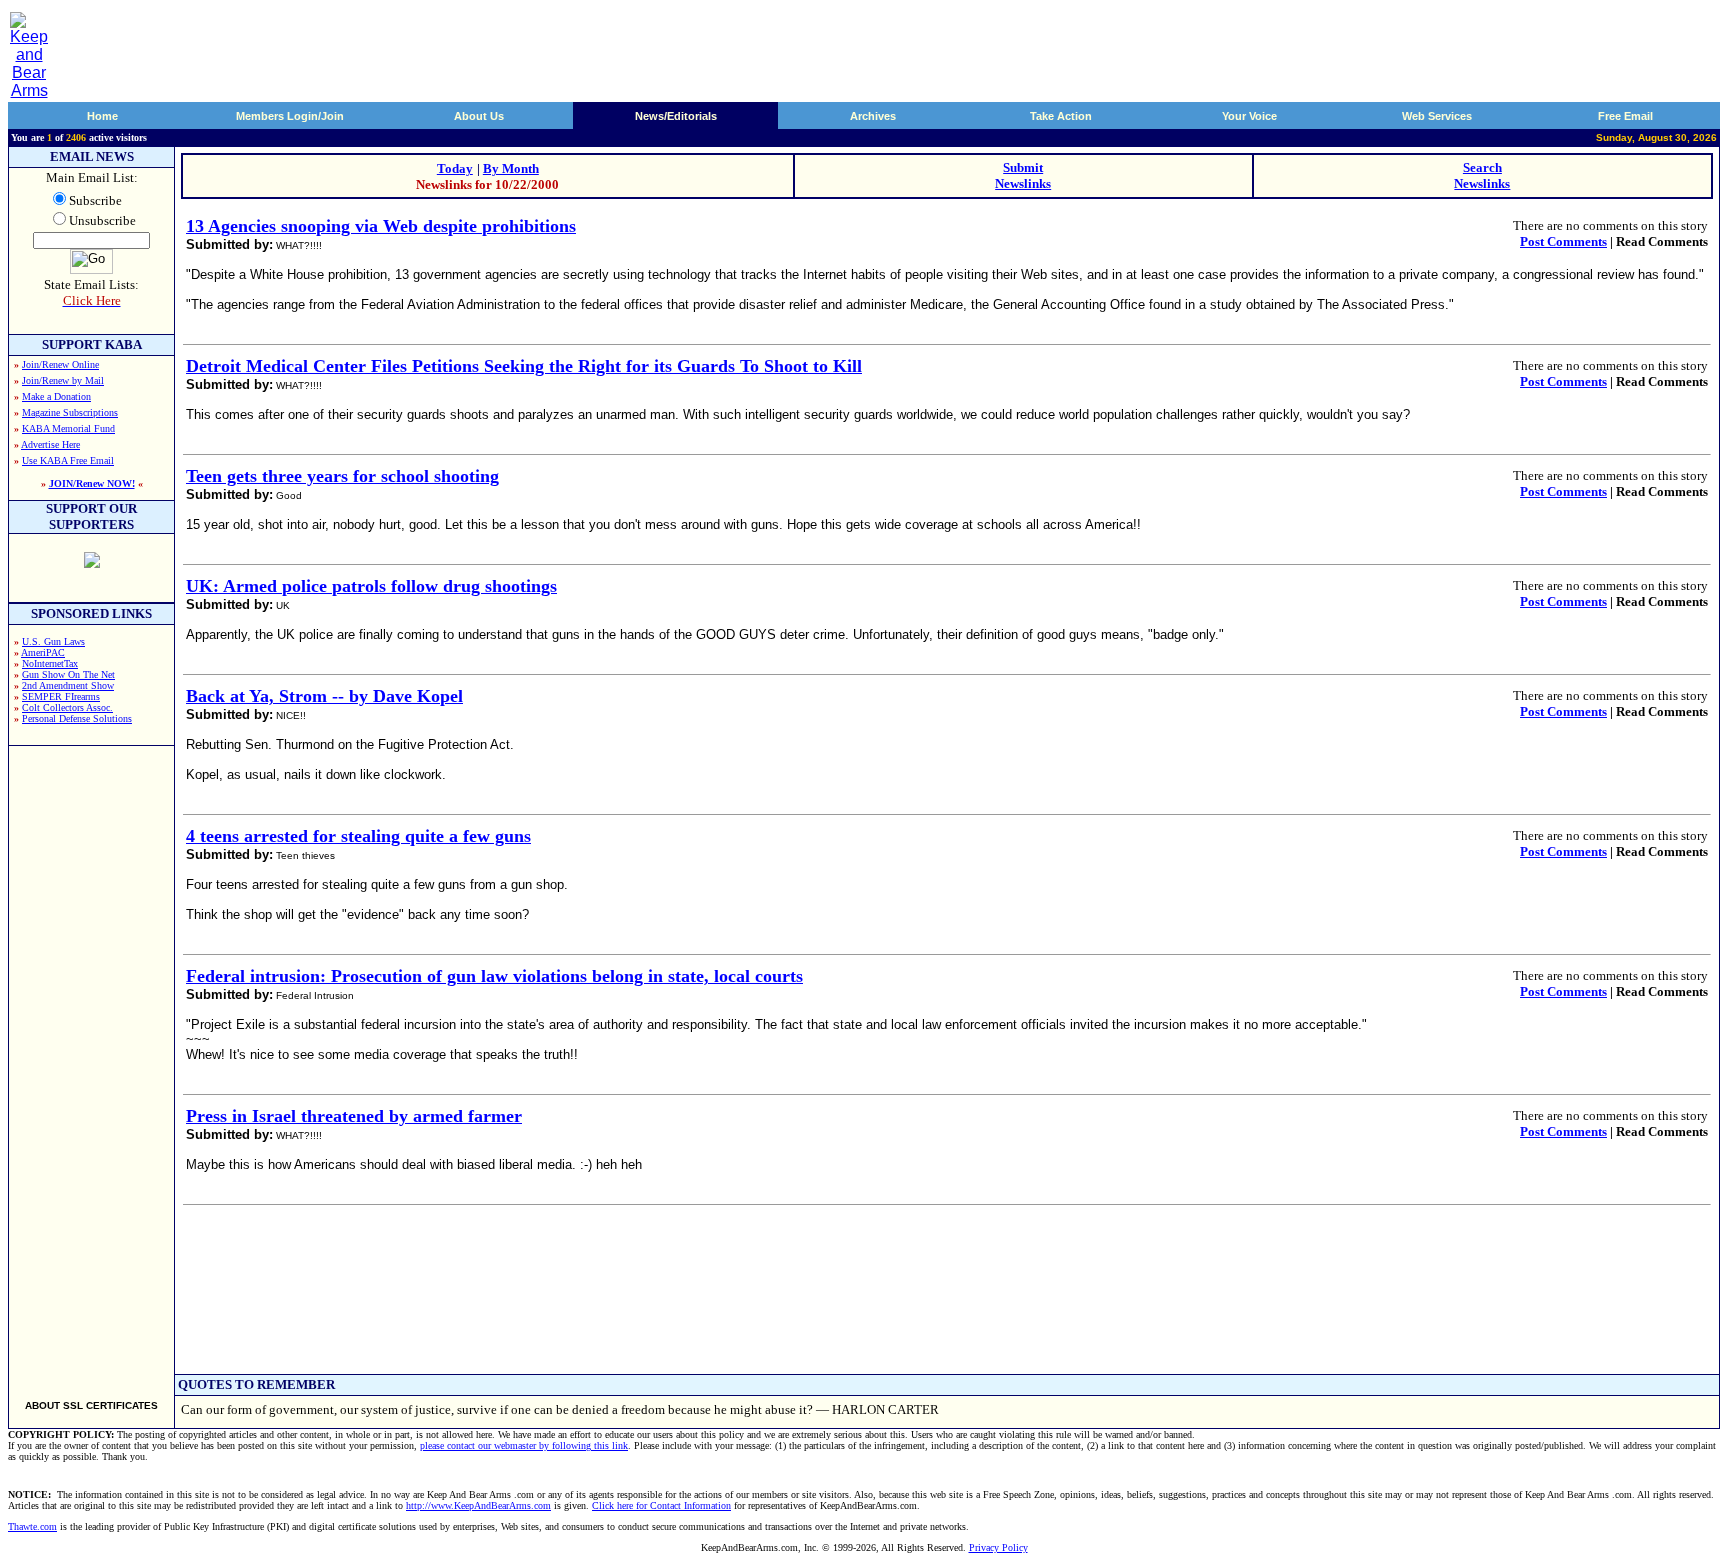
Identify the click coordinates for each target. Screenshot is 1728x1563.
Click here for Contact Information (661, 1505)
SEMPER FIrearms (61, 696)
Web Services (1437, 116)
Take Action (1061, 116)
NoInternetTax (50, 663)
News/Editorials (676, 116)
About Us (479, 116)
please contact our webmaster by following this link (524, 1445)
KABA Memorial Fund (68, 428)
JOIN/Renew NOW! (92, 483)
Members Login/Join (290, 116)
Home (102, 116)
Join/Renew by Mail (63, 380)
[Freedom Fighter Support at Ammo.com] (92, 562)
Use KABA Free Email (68, 460)
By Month (511, 168)
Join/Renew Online (60, 364)
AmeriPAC (43, 652)
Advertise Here (50, 444)
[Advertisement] (92, 1064)
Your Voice (1249, 116)
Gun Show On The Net (68, 674)
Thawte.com (32, 1526)
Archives (873, 116)
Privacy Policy (998, 1547)
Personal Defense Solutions (77, 718)
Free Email (1625, 116)
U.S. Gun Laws (53, 641)
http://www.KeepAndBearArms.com (478, 1505)
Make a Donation (56, 396)
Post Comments (1563, 241)
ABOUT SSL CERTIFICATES (91, 1405)
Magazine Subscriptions (70, 412)
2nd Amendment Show (68, 685)
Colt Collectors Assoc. (67, 707)
